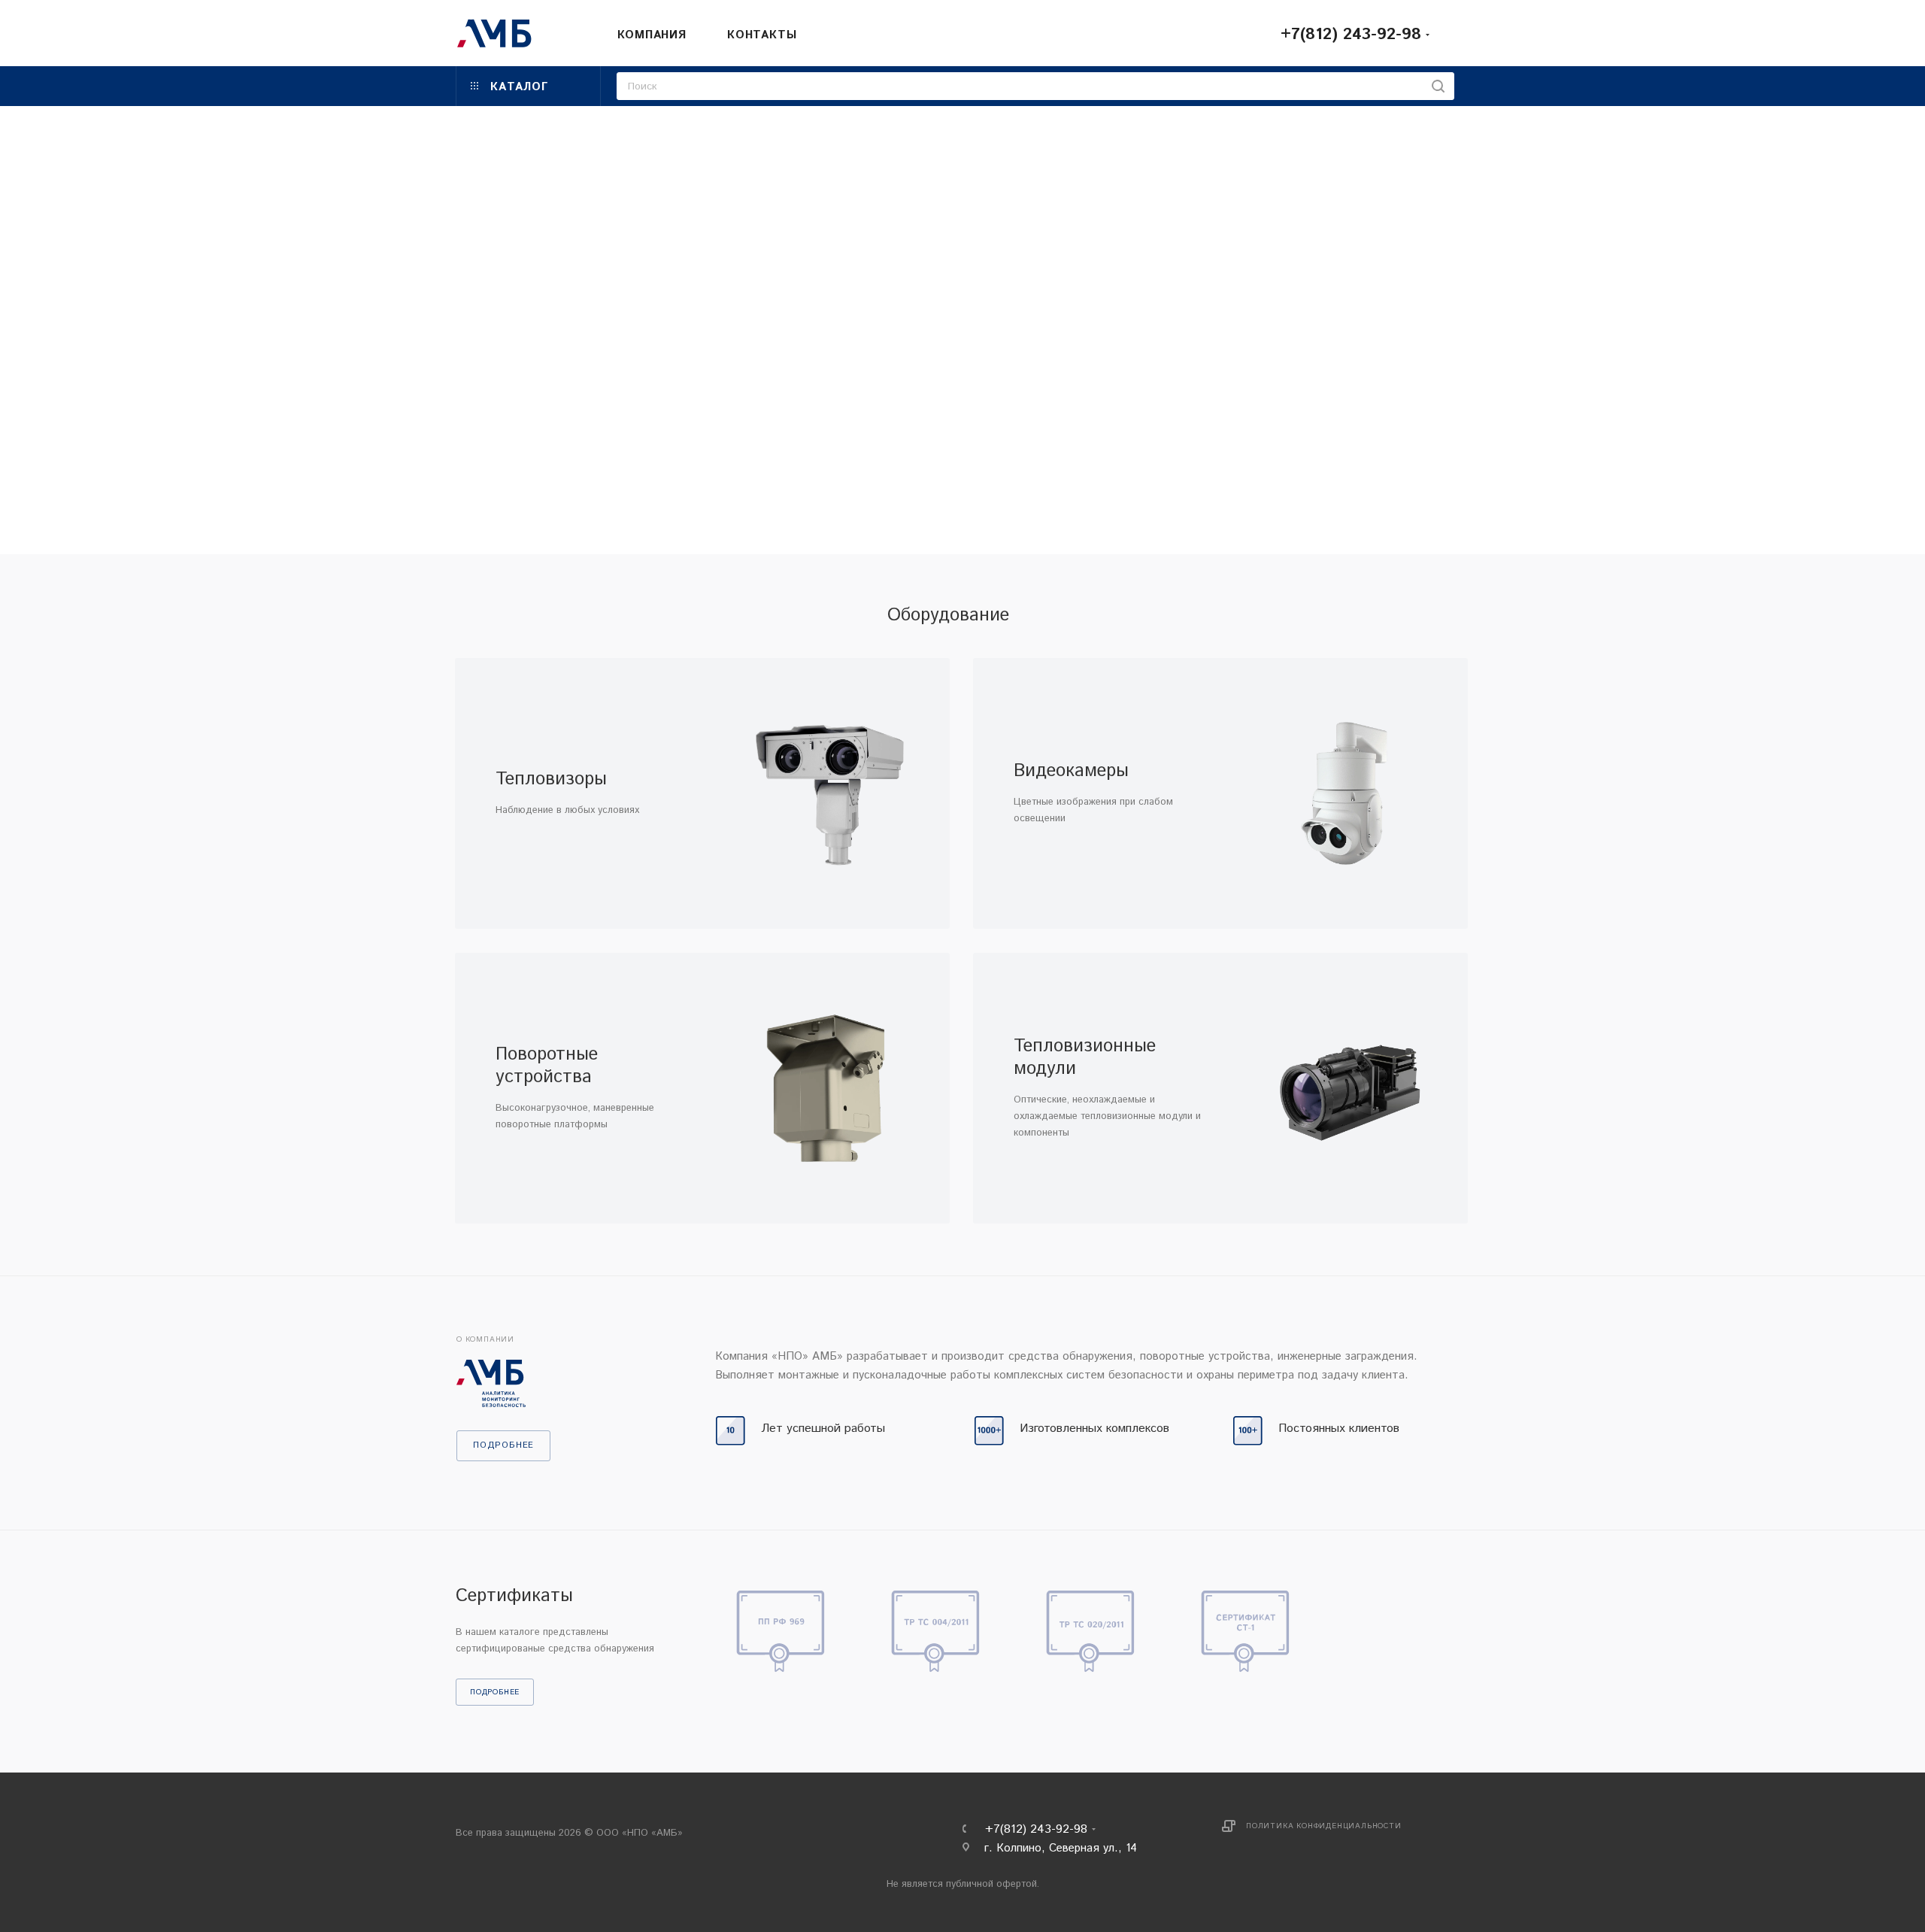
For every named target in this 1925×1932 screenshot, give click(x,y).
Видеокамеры (1071, 771)
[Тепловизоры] (826, 793)
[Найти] (1438, 86)
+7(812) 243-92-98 (1351, 35)
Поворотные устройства (547, 1066)
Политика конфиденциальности (1324, 1826)
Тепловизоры (551, 779)
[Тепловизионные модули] (1344, 1088)
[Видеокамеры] (1344, 793)
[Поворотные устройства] (826, 1088)
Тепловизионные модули (1085, 1057)
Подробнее (495, 1692)
